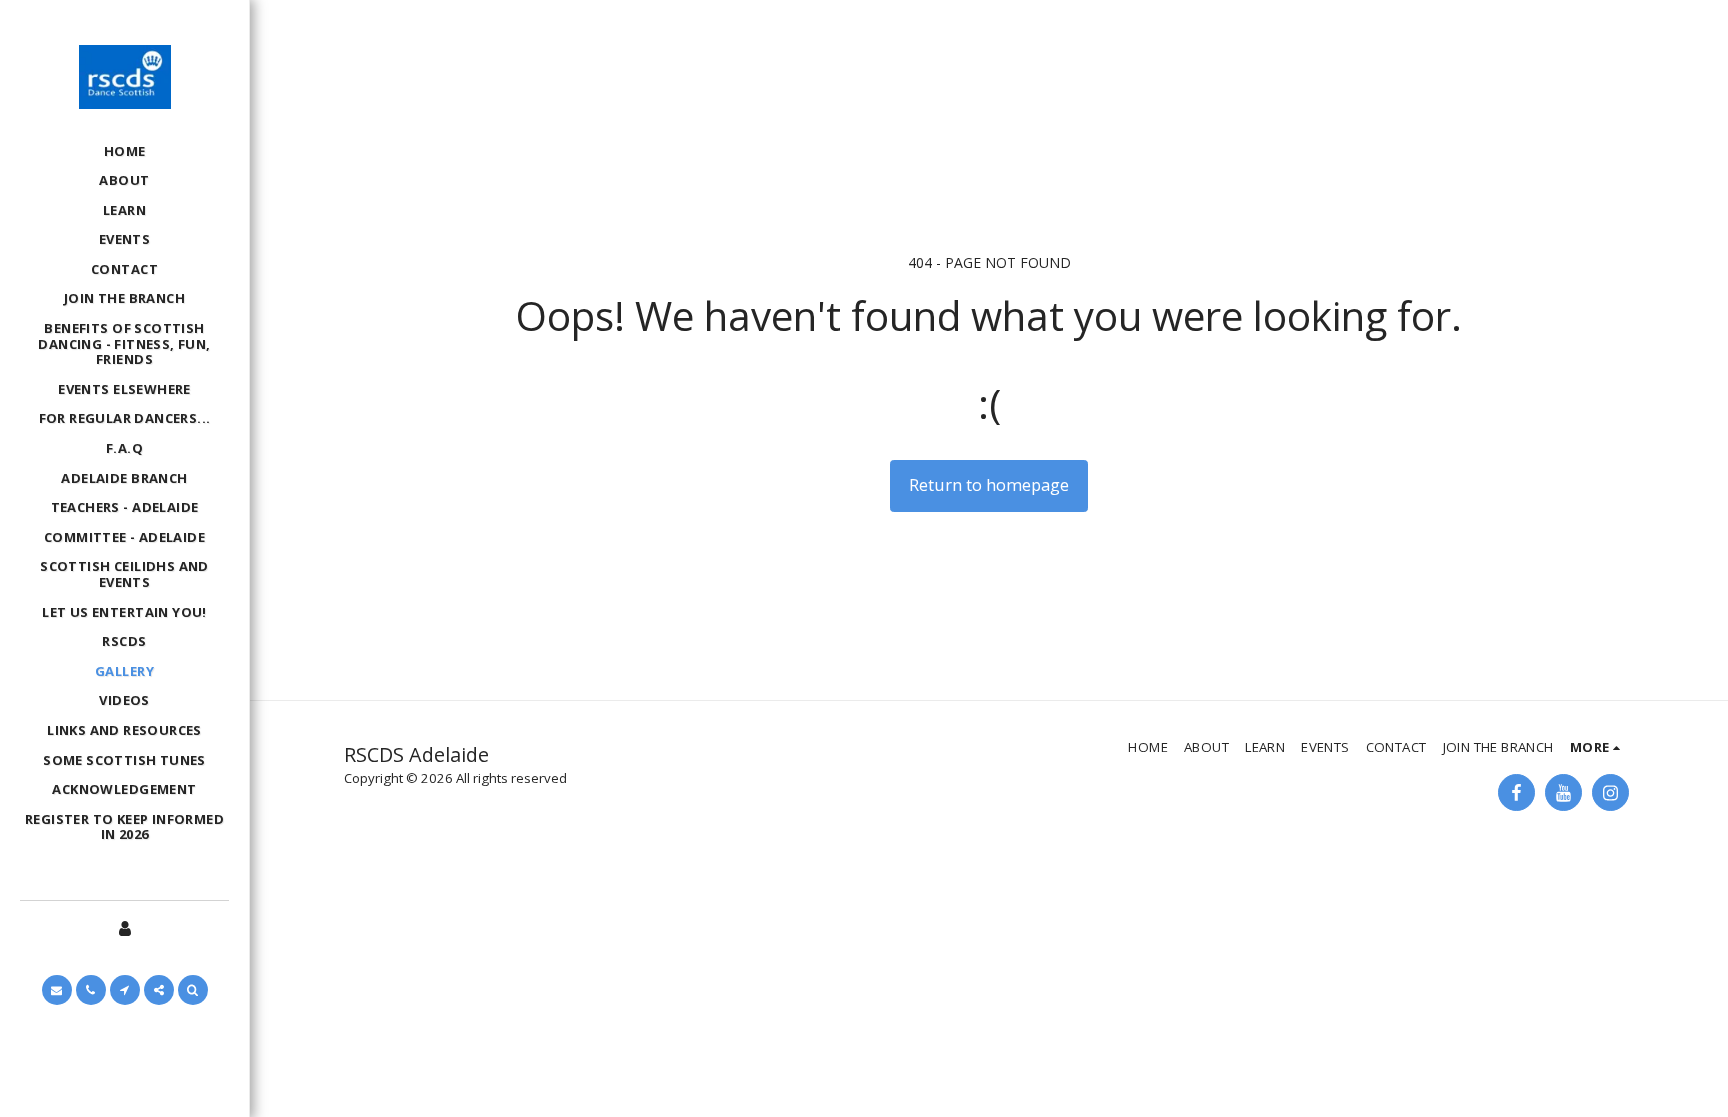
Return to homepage (989, 484)
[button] (57, 990)
